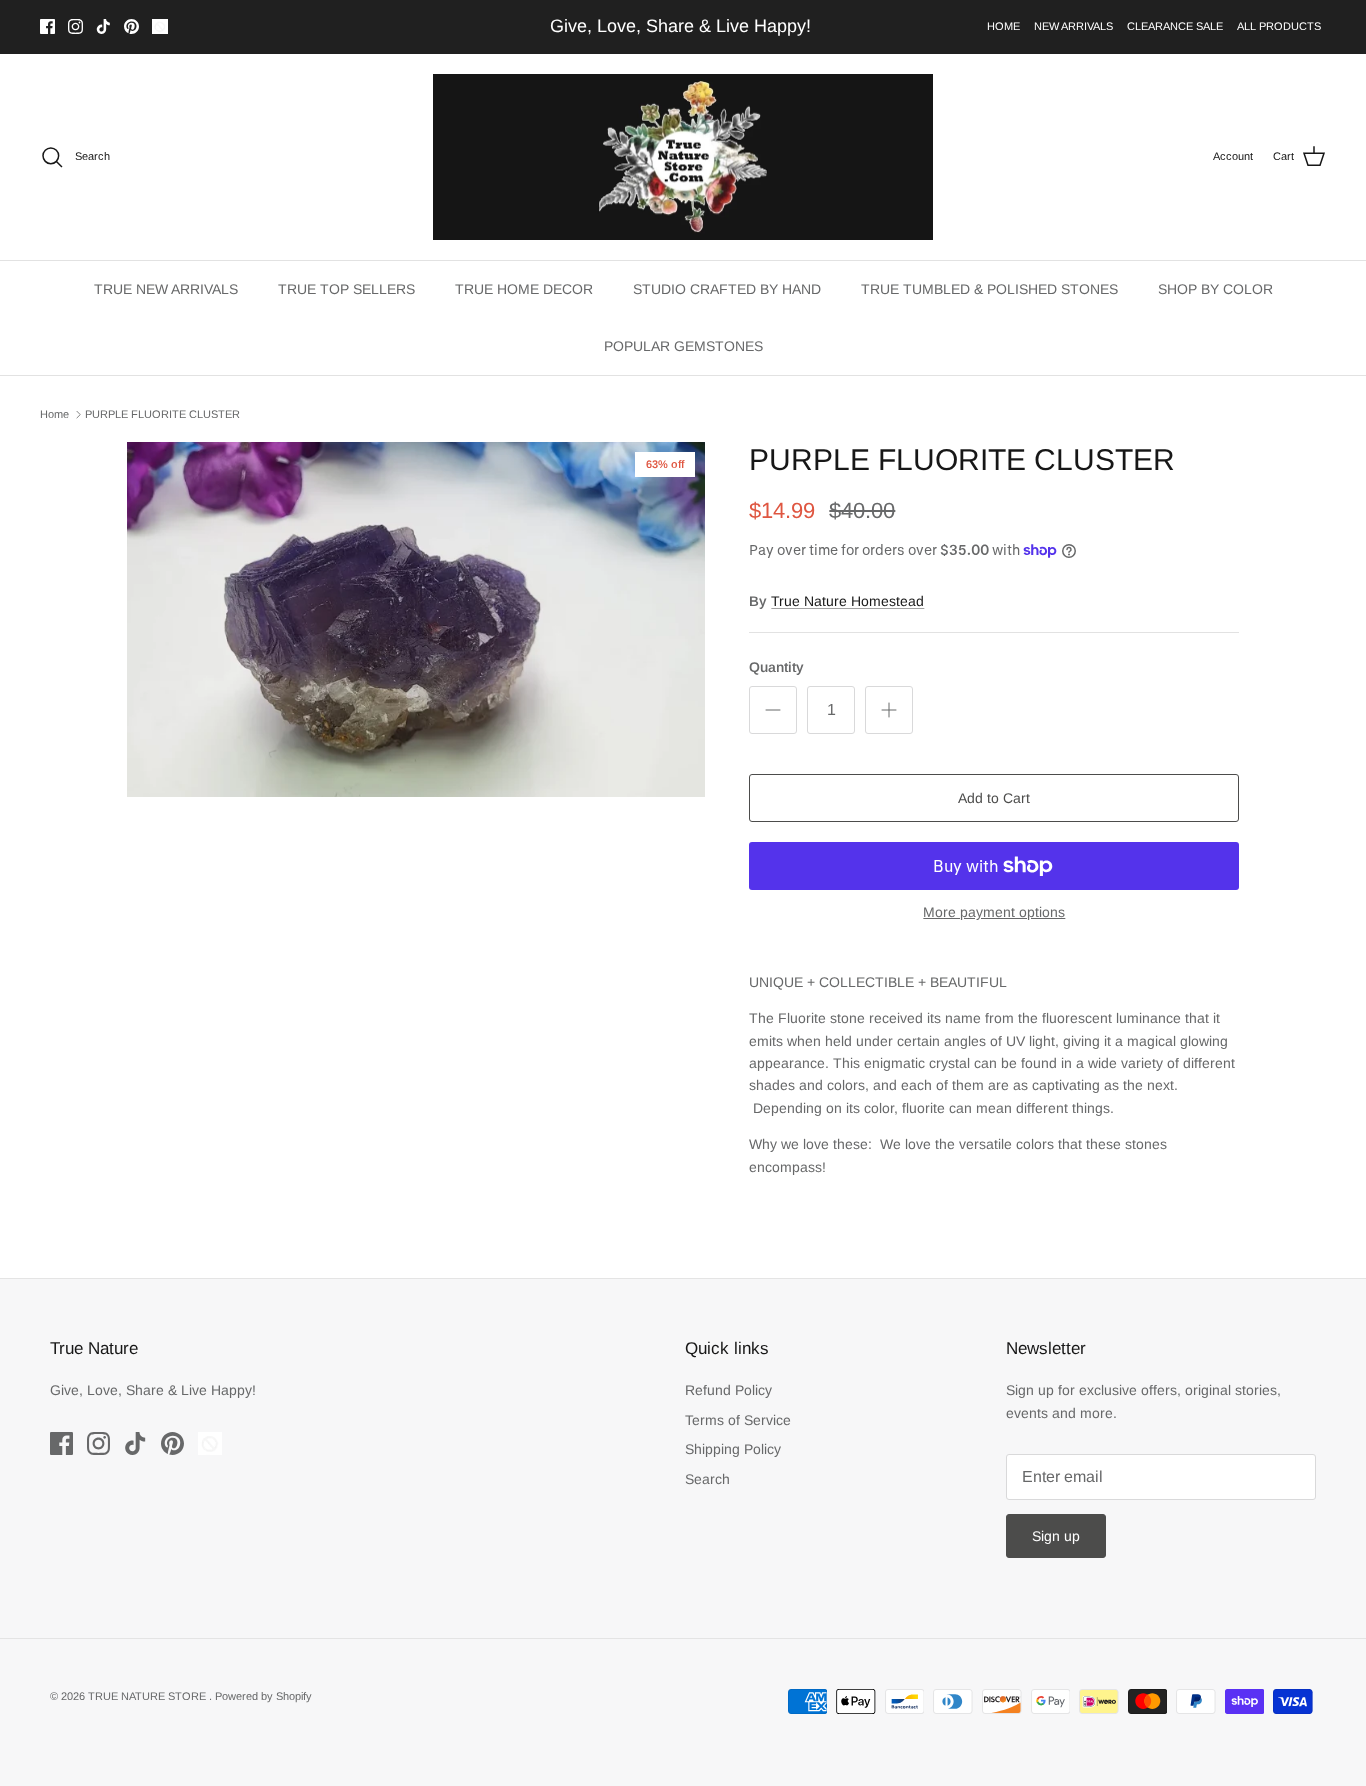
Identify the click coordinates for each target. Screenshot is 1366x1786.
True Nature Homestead (847, 601)
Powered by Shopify (263, 1696)
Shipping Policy (733, 1449)
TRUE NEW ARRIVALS (166, 289)
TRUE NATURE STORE (148, 1696)
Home (54, 414)
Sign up (1056, 1536)
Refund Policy (728, 1390)
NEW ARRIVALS (1073, 26)
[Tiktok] (103, 26)
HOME (1003, 26)
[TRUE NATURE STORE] (683, 157)
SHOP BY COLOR (1215, 289)
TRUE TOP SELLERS (346, 289)
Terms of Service (738, 1420)
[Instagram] (75, 26)
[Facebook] (47, 26)
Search (707, 1479)
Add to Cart (994, 798)
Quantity (776, 667)
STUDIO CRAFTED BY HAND (727, 289)
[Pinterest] (131, 26)
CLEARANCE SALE (1175, 26)
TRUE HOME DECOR (524, 289)
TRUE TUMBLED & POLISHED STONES (989, 289)
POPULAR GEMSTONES (683, 346)
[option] (416, 619)
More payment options (994, 912)
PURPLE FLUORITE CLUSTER (162, 414)
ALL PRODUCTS (1279, 26)
